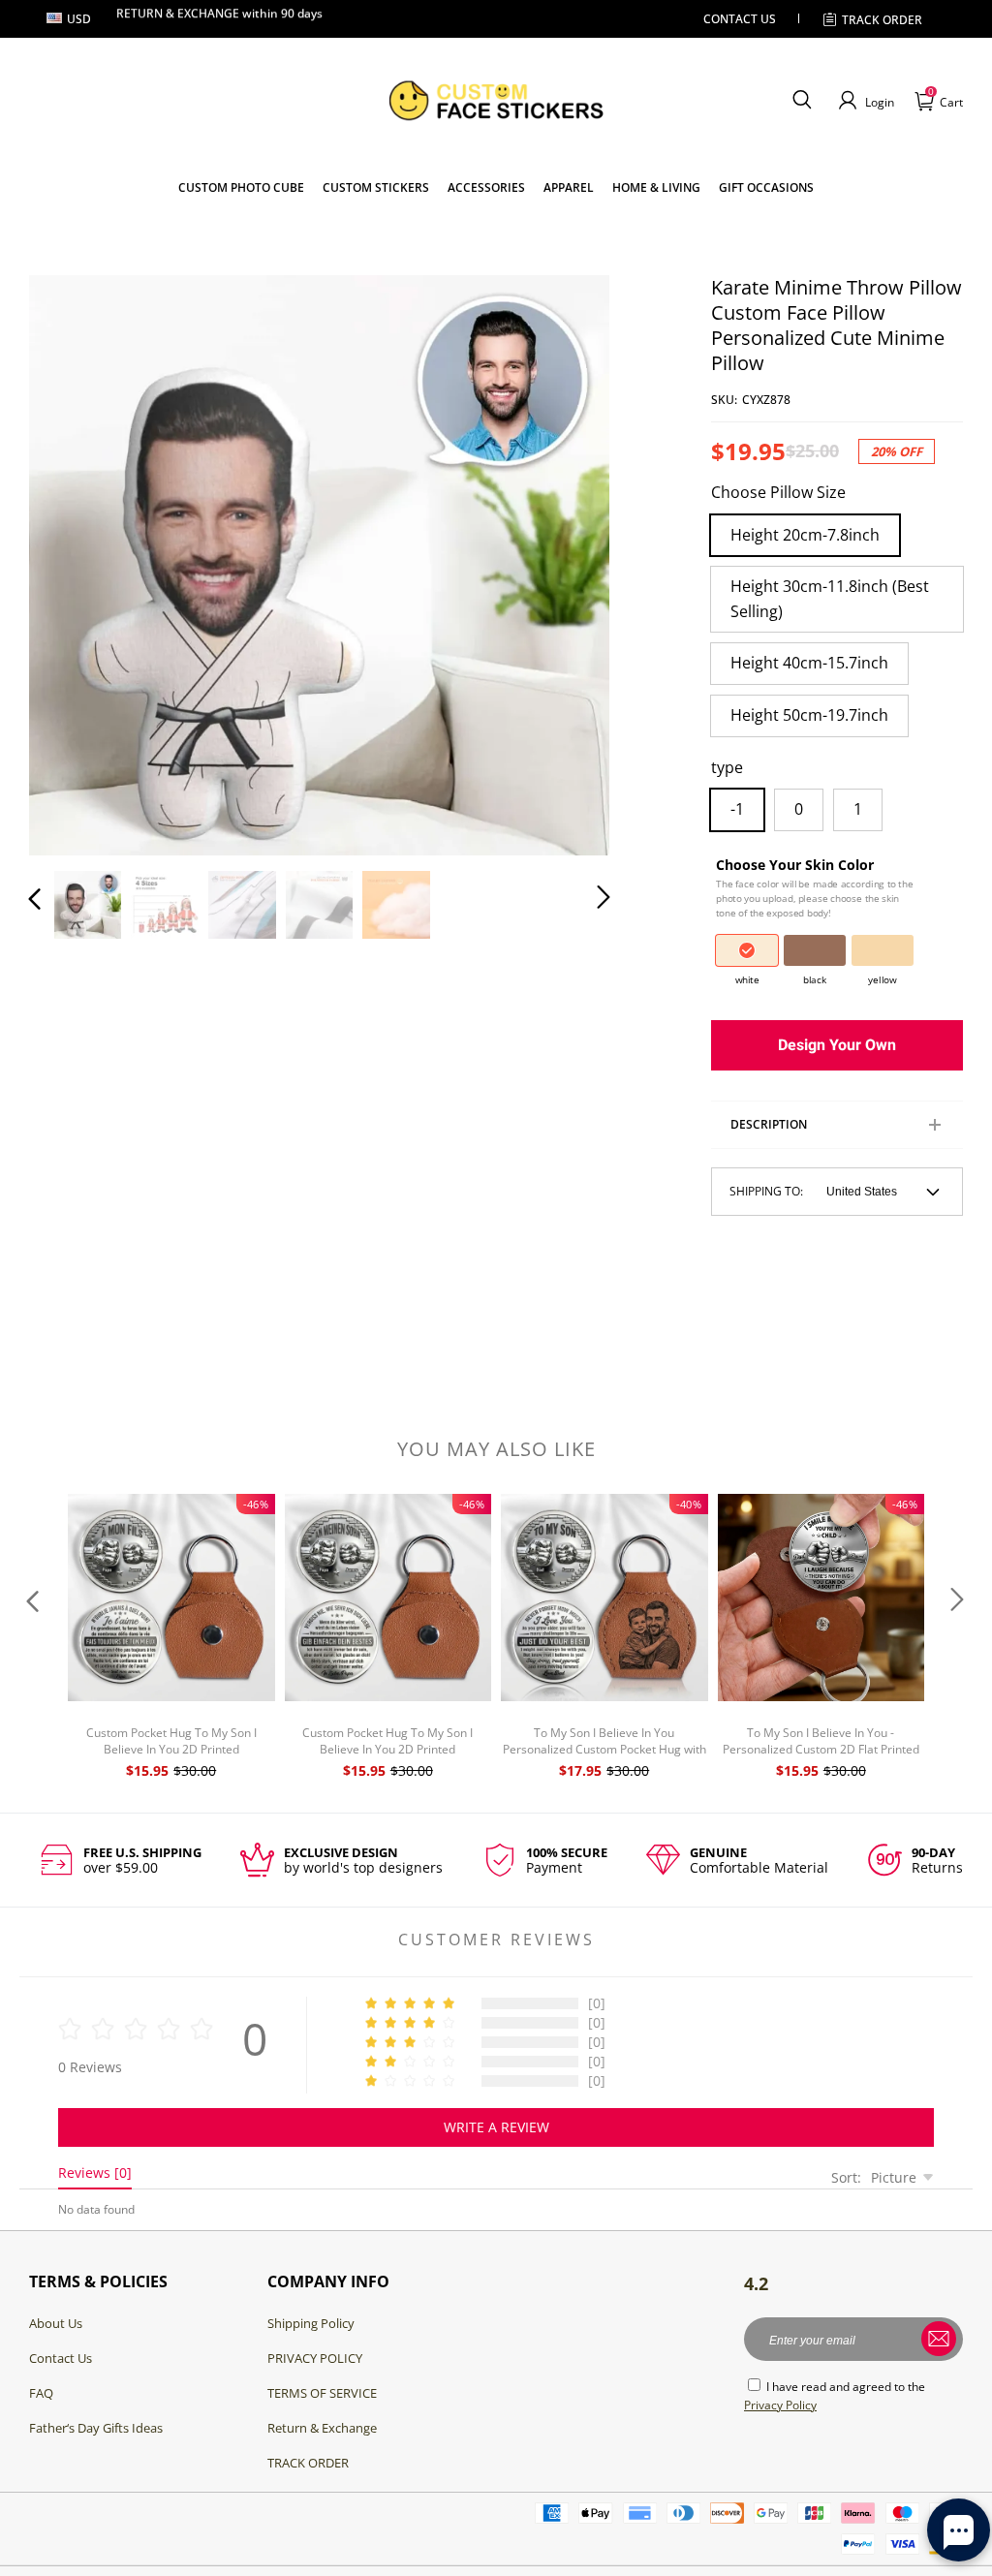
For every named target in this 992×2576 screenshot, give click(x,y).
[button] (802, 101)
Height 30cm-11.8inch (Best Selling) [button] (830, 599)
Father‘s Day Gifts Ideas (96, 2428)
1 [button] (858, 809)
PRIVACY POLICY (315, 2358)
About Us (56, 2323)
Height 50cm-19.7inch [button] (809, 715)
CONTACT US (740, 19)
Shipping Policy (311, 2323)
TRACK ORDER (308, 2463)
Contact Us (61, 2358)
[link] (376, 187)
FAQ (41, 2393)
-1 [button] (737, 809)
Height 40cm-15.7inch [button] (809, 663)
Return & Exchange (322, 2428)
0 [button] (799, 809)
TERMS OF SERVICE (322, 2393)
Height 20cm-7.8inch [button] (805, 535)
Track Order (882, 20)
